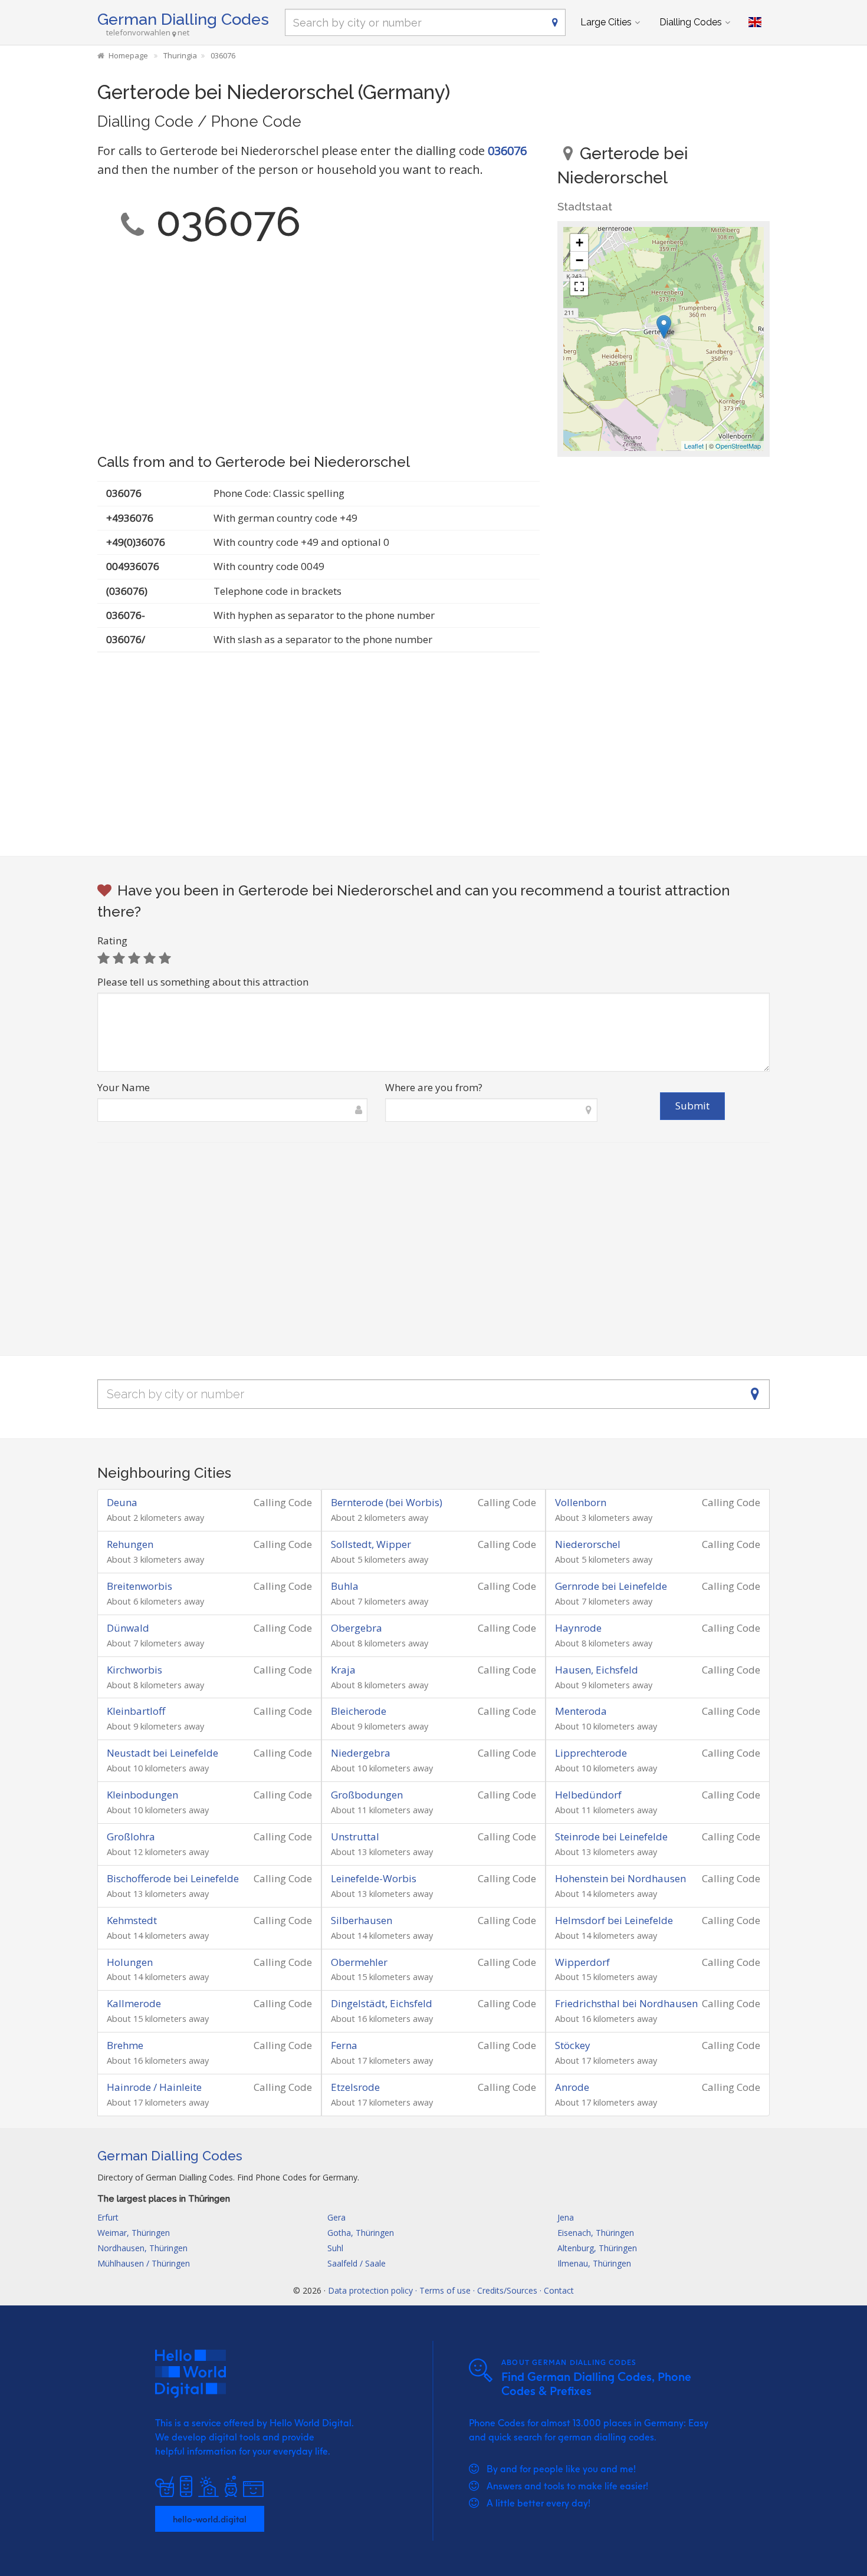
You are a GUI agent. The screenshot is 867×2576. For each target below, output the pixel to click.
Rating (112, 941)
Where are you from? (434, 1087)
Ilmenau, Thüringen (594, 2263)
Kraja (343, 1670)
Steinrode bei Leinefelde (611, 1837)
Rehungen (130, 1544)
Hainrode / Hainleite (154, 2087)
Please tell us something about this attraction (203, 982)
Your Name (124, 1087)
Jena (566, 2217)
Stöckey (573, 2045)
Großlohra (131, 1837)
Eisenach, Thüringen (596, 2233)
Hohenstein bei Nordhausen (620, 1878)
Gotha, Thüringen (361, 2233)
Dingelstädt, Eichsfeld (382, 2003)
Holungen (130, 1962)
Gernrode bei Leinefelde (611, 1586)
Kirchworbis (134, 1670)
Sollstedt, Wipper (371, 1544)
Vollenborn (581, 1502)
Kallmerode (134, 2003)
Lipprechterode (591, 1753)
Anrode (572, 2087)
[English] (755, 22)
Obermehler (359, 1962)
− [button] (579, 260)
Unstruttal (355, 1837)
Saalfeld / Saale (357, 2263)
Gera (336, 2217)
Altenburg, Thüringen (597, 2248)
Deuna (122, 1502)
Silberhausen (362, 1920)
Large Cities (606, 22)
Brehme (125, 2045)
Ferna (344, 2045)
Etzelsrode (355, 2087)
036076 (507, 151)
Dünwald (128, 1628)
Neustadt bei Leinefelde (162, 1753)
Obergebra (357, 1628)
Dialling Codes (691, 22)
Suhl (335, 2248)
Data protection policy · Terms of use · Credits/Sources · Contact (451, 2290)
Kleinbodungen (142, 1795)
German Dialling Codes (183, 19)
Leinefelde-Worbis (374, 1878)
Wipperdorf (582, 1962)
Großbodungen (367, 1795)
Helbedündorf (588, 1795)
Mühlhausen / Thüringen (144, 2263)
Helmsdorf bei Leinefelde (614, 1920)
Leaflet (694, 446)
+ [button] (579, 243)
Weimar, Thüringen (134, 2233)
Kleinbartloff (136, 1711)
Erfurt (108, 2217)
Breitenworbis (139, 1586)
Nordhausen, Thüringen (142, 2248)
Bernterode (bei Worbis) (387, 1502)
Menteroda (581, 1711)
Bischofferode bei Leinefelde (173, 1878)
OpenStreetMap (738, 446)
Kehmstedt (132, 1920)
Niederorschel (588, 1544)
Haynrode (578, 1628)
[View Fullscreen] (579, 286)
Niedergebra (361, 1753)
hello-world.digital (210, 2519)
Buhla (345, 1586)
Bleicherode (359, 1711)
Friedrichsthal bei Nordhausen (626, 2003)
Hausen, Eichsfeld (597, 1670)
